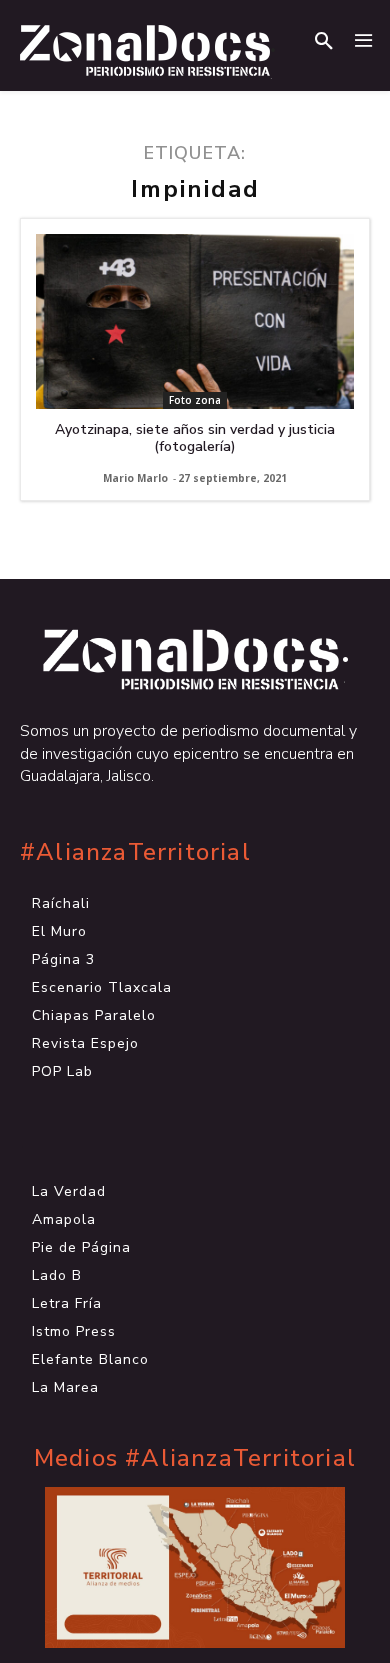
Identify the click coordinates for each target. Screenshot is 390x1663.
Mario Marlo (135, 478)
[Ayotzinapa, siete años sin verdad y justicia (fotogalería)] (195, 321)
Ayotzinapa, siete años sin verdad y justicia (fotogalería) (195, 438)
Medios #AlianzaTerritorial (195, 1458)
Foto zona (195, 400)
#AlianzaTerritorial (135, 852)
